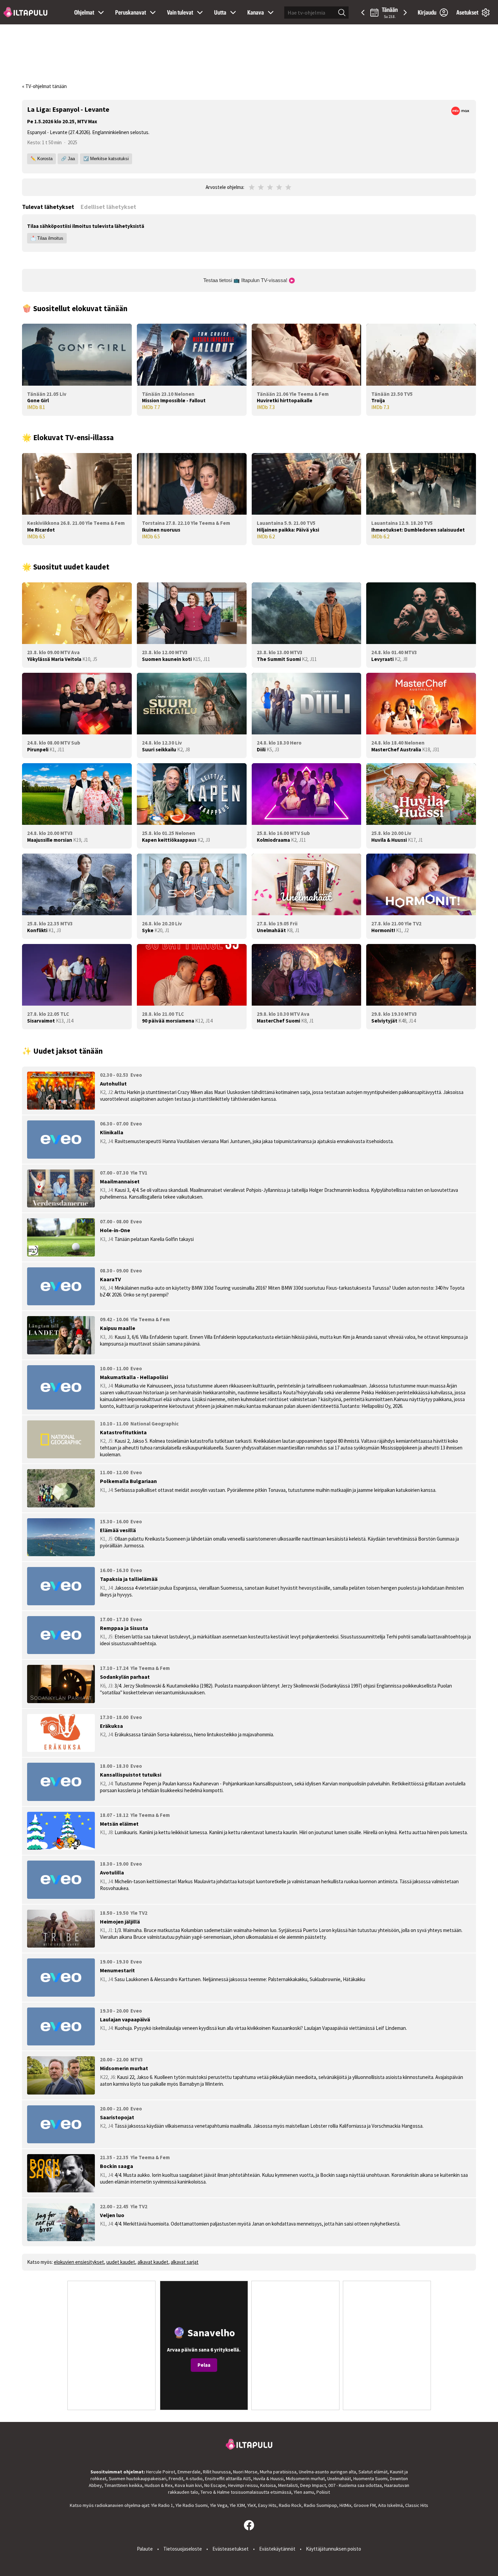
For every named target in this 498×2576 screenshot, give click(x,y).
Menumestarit (117, 1970)
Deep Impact (313, 2485)
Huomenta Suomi (370, 2478)
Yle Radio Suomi (192, 2505)
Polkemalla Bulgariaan (128, 1481)
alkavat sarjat (185, 2262)
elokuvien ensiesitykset (79, 2262)
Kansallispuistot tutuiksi (131, 1775)
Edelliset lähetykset (108, 207)
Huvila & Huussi (268, 2478)
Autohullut (113, 1083)
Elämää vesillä (118, 1530)
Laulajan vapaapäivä (125, 2019)
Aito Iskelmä (390, 2505)
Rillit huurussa (217, 2472)
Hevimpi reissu (243, 2485)
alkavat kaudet (153, 2262)
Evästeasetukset (231, 2549)
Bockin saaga (117, 2166)
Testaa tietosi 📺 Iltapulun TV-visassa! (246, 280)
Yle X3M (237, 2505)
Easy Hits (267, 2505)
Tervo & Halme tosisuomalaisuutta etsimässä (246, 2492)
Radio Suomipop (320, 2505)
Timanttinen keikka (123, 2485)
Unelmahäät (339, 2478)
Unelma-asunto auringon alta (327, 2472)
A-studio (194, 2478)
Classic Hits (417, 2505)
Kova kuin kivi (188, 2485)
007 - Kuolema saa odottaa (355, 2485)
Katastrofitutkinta (123, 1432)
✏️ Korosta (41, 159)
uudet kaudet (121, 2262)
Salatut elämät (373, 2472)
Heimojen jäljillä (120, 1922)
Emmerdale (189, 2472)
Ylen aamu (304, 2492)
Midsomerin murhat (124, 2068)
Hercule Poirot (161, 2472)
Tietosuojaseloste (183, 2549)
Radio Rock (290, 2505)
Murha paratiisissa (278, 2472)
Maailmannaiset (120, 1181)
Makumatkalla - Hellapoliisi (134, 1377)
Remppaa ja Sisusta (124, 1628)
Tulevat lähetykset (48, 207)
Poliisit (323, 2492)
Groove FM (365, 2505)
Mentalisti (288, 2485)
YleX (252, 2505)
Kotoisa (268, 2485)
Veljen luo (112, 2215)
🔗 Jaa (68, 159)
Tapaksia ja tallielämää (129, 1579)
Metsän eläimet (119, 1824)
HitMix (345, 2505)
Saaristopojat (117, 2117)
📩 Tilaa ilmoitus (47, 238)
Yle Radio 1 (162, 2505)
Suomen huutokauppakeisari (138, 2478)
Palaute (145, 2549)
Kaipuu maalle (118, 1328)
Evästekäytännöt (277, 2549)
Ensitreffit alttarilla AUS (228, 2478)
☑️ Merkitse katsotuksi (106, 159)
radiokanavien (109, 2505)
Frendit (176, 2478)
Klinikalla (112, 1132)
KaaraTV (110, 1279)
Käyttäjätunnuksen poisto (334, 2549)
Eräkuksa (111, 1726)
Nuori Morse (245, 2472)
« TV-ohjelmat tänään (44, 86)
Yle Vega (219, 2505)
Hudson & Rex (159, 2485)
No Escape (215, 2485)
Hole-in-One (115, 1230)
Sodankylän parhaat (125, 1677)
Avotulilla (112, 1872)
